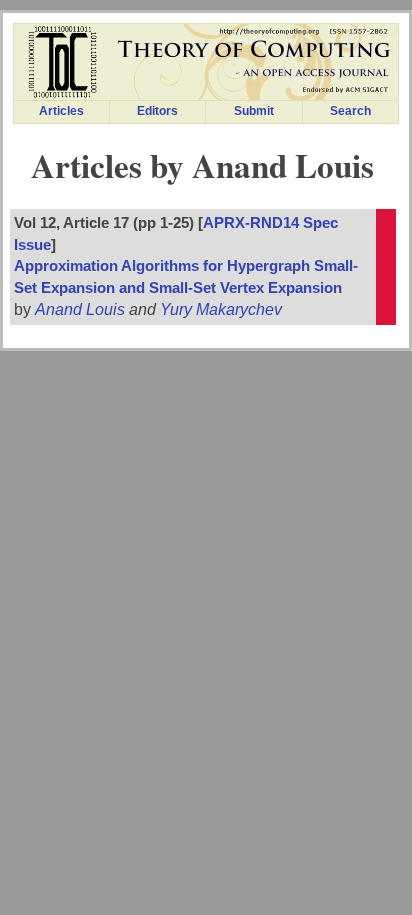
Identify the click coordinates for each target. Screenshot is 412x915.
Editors (157, 111)
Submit (254, 111)
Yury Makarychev (221, 309)
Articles (61, 111)
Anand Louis (80, 309)
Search (350, 111)
